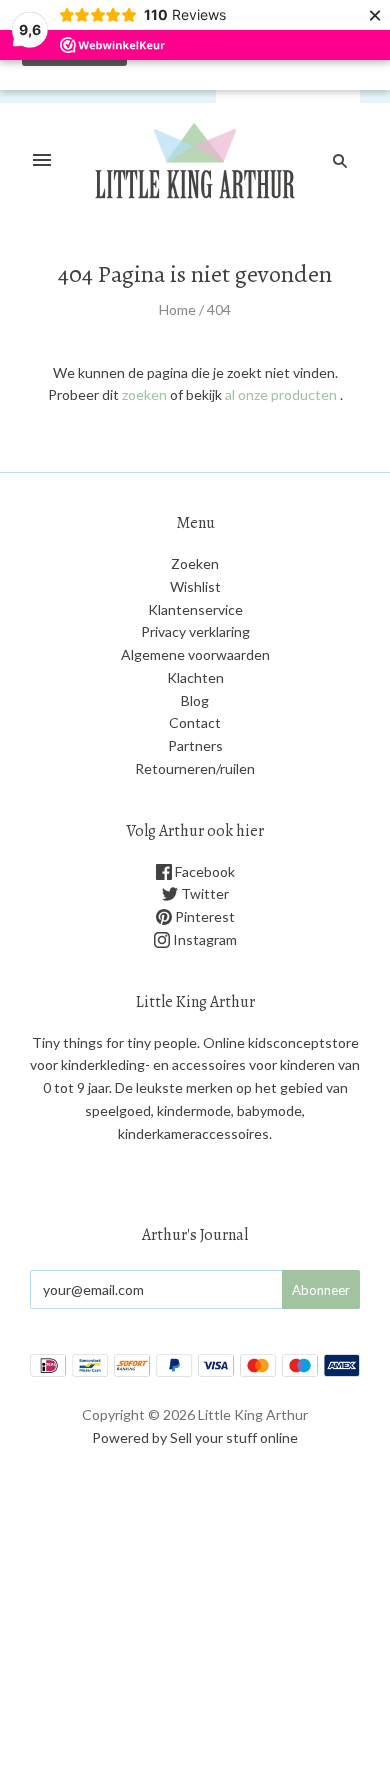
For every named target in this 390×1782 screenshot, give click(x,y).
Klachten (195, 677)
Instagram (203, 939)
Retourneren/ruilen (195, 768)
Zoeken (195, 563)
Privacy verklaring (195, 631)
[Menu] (42, 161)
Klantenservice (195, 609)
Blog (195, 700)
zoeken (144, 394)
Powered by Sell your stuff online (195, 1437)
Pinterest (203, 916)
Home (177, 309)
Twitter (203, 893)
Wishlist (195, 586)
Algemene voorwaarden (195, 654)
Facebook (203, 871)
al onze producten (281, 394)
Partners (195, 745)
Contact (195, 722)
